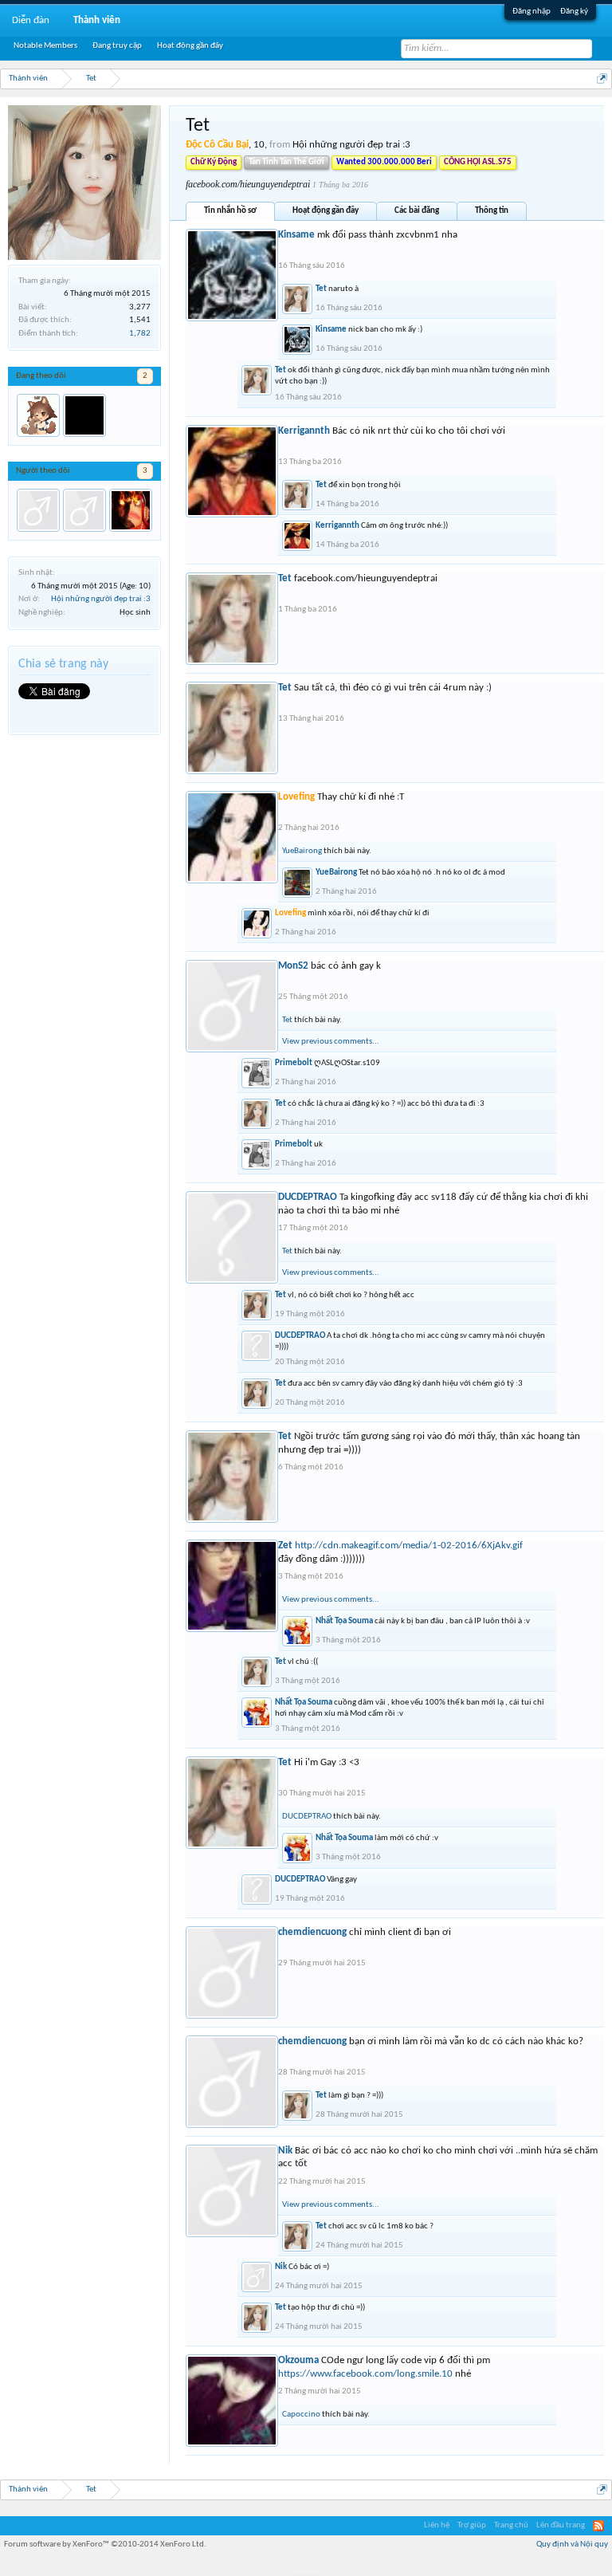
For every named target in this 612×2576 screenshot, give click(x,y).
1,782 (140, 334)
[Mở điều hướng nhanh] (602, 79)
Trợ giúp (472, 2525)
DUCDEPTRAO (308, 1197)
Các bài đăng (417, 211)
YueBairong (302, 851)
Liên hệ (437, 2525)
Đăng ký (574, 12)
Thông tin (492, 211)
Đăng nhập (532, 12)
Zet (285, 1546)
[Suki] (38, 415)
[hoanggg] (38, 510)
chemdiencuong (312, 1932)
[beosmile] (84, 415)
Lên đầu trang (561, 2525)
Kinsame (296, 235)
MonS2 (293, 966)
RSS (598, 2526)
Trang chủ (511, 2525)
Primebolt (294, 1063)
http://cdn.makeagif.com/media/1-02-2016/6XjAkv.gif (409, 1546)
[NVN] (131, 510)
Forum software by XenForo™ (105, 2545)
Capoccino (301, 2415)
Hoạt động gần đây (326, 211)
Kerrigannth (304, 431)
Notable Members (45, 46)
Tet (321, 289)
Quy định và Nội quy (572, 2545)
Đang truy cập (117, 46)
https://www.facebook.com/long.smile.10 (365, 2374)
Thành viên (97, 20)
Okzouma (298, 2360)
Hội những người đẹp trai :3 (101, 599)
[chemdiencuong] (84, 510)
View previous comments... (331, 1042)
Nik (285, 2151)
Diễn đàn (31, 20)
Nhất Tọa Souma (344, 1621)
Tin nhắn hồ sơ (230, 211)
